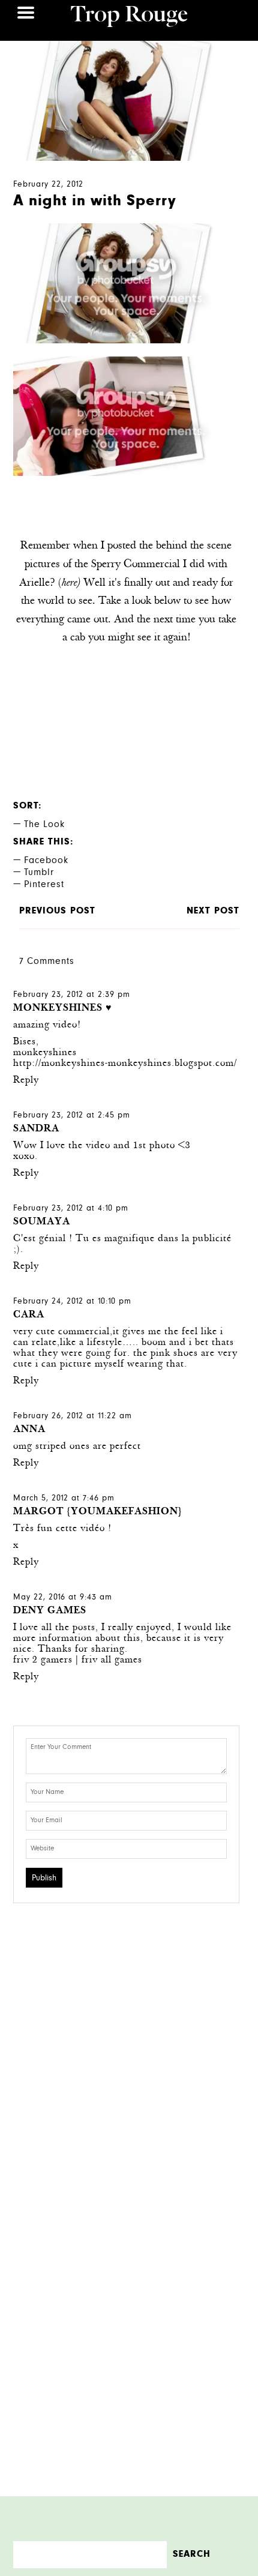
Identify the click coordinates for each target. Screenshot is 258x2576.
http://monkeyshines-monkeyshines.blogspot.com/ (125, 1064)
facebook (46, 861)
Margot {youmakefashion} (98, 1512)
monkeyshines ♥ (63, 1009)
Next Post (213, 911)
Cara (29, 1315)
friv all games (112, 1660)
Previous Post (57, 911)
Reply (26, 1081)
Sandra (36, 1129)
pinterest (44, 885)
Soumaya (42, 1222)
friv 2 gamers (43, 1660)
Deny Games (50, 1611)
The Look (44, 825)
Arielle (34, 583)
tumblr (39, 873)
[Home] (129, 18)
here (69, 583)
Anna (29, 1430)
